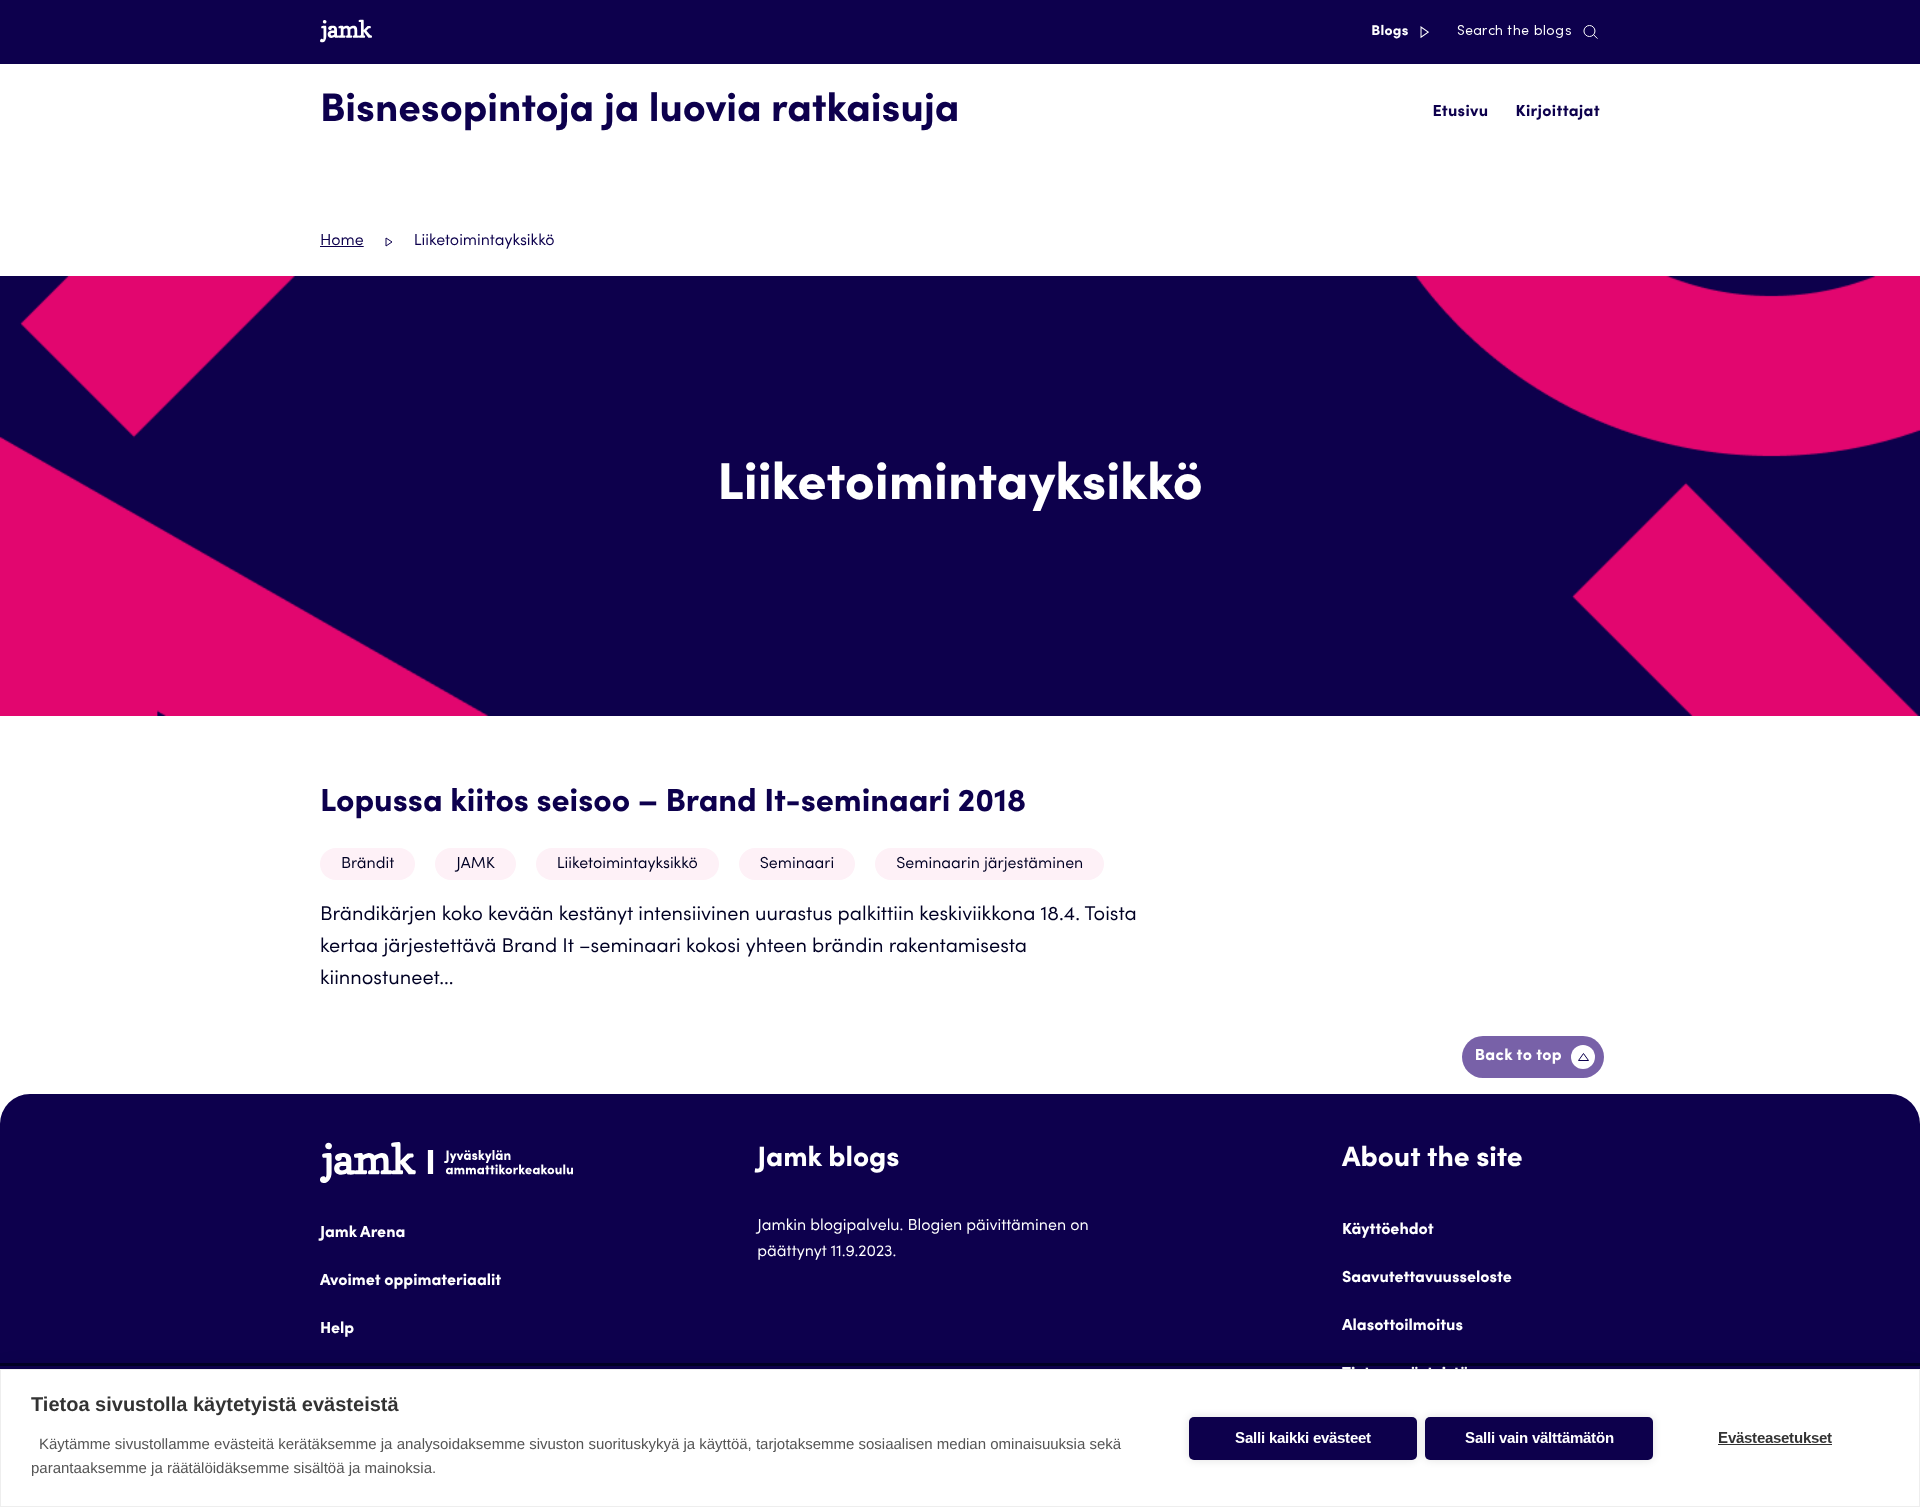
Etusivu (1460, 113)
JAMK (475, 865)
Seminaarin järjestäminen (989, 865)
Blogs (1391, 32)
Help (337, 1330)
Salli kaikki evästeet (1303, 1437)
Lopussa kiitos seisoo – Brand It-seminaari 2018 (673, 804)
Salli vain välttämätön (1539, 1437)
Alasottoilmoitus (1402, 1327)
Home (342, 242)
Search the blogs (1514, 32)
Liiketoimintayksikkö (627, 865)
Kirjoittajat (1558, 113)
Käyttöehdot (1388, 1231)
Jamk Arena (362, 1234)
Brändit (367, 865)
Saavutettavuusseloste (1427, 1279)
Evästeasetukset (1775, 1437)
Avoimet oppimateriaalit (410, 1282)
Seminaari (797, 865)
